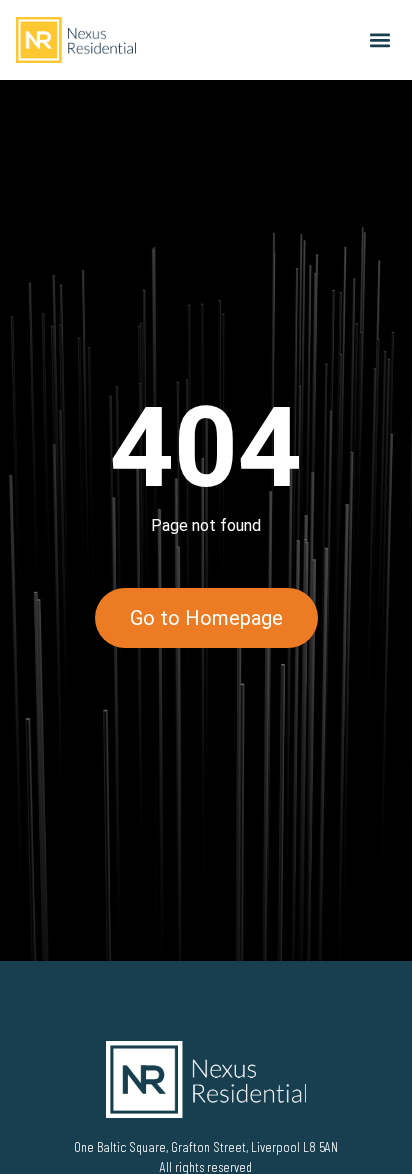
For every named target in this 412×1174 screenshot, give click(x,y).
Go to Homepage (206, 618)
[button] (379, 40)
